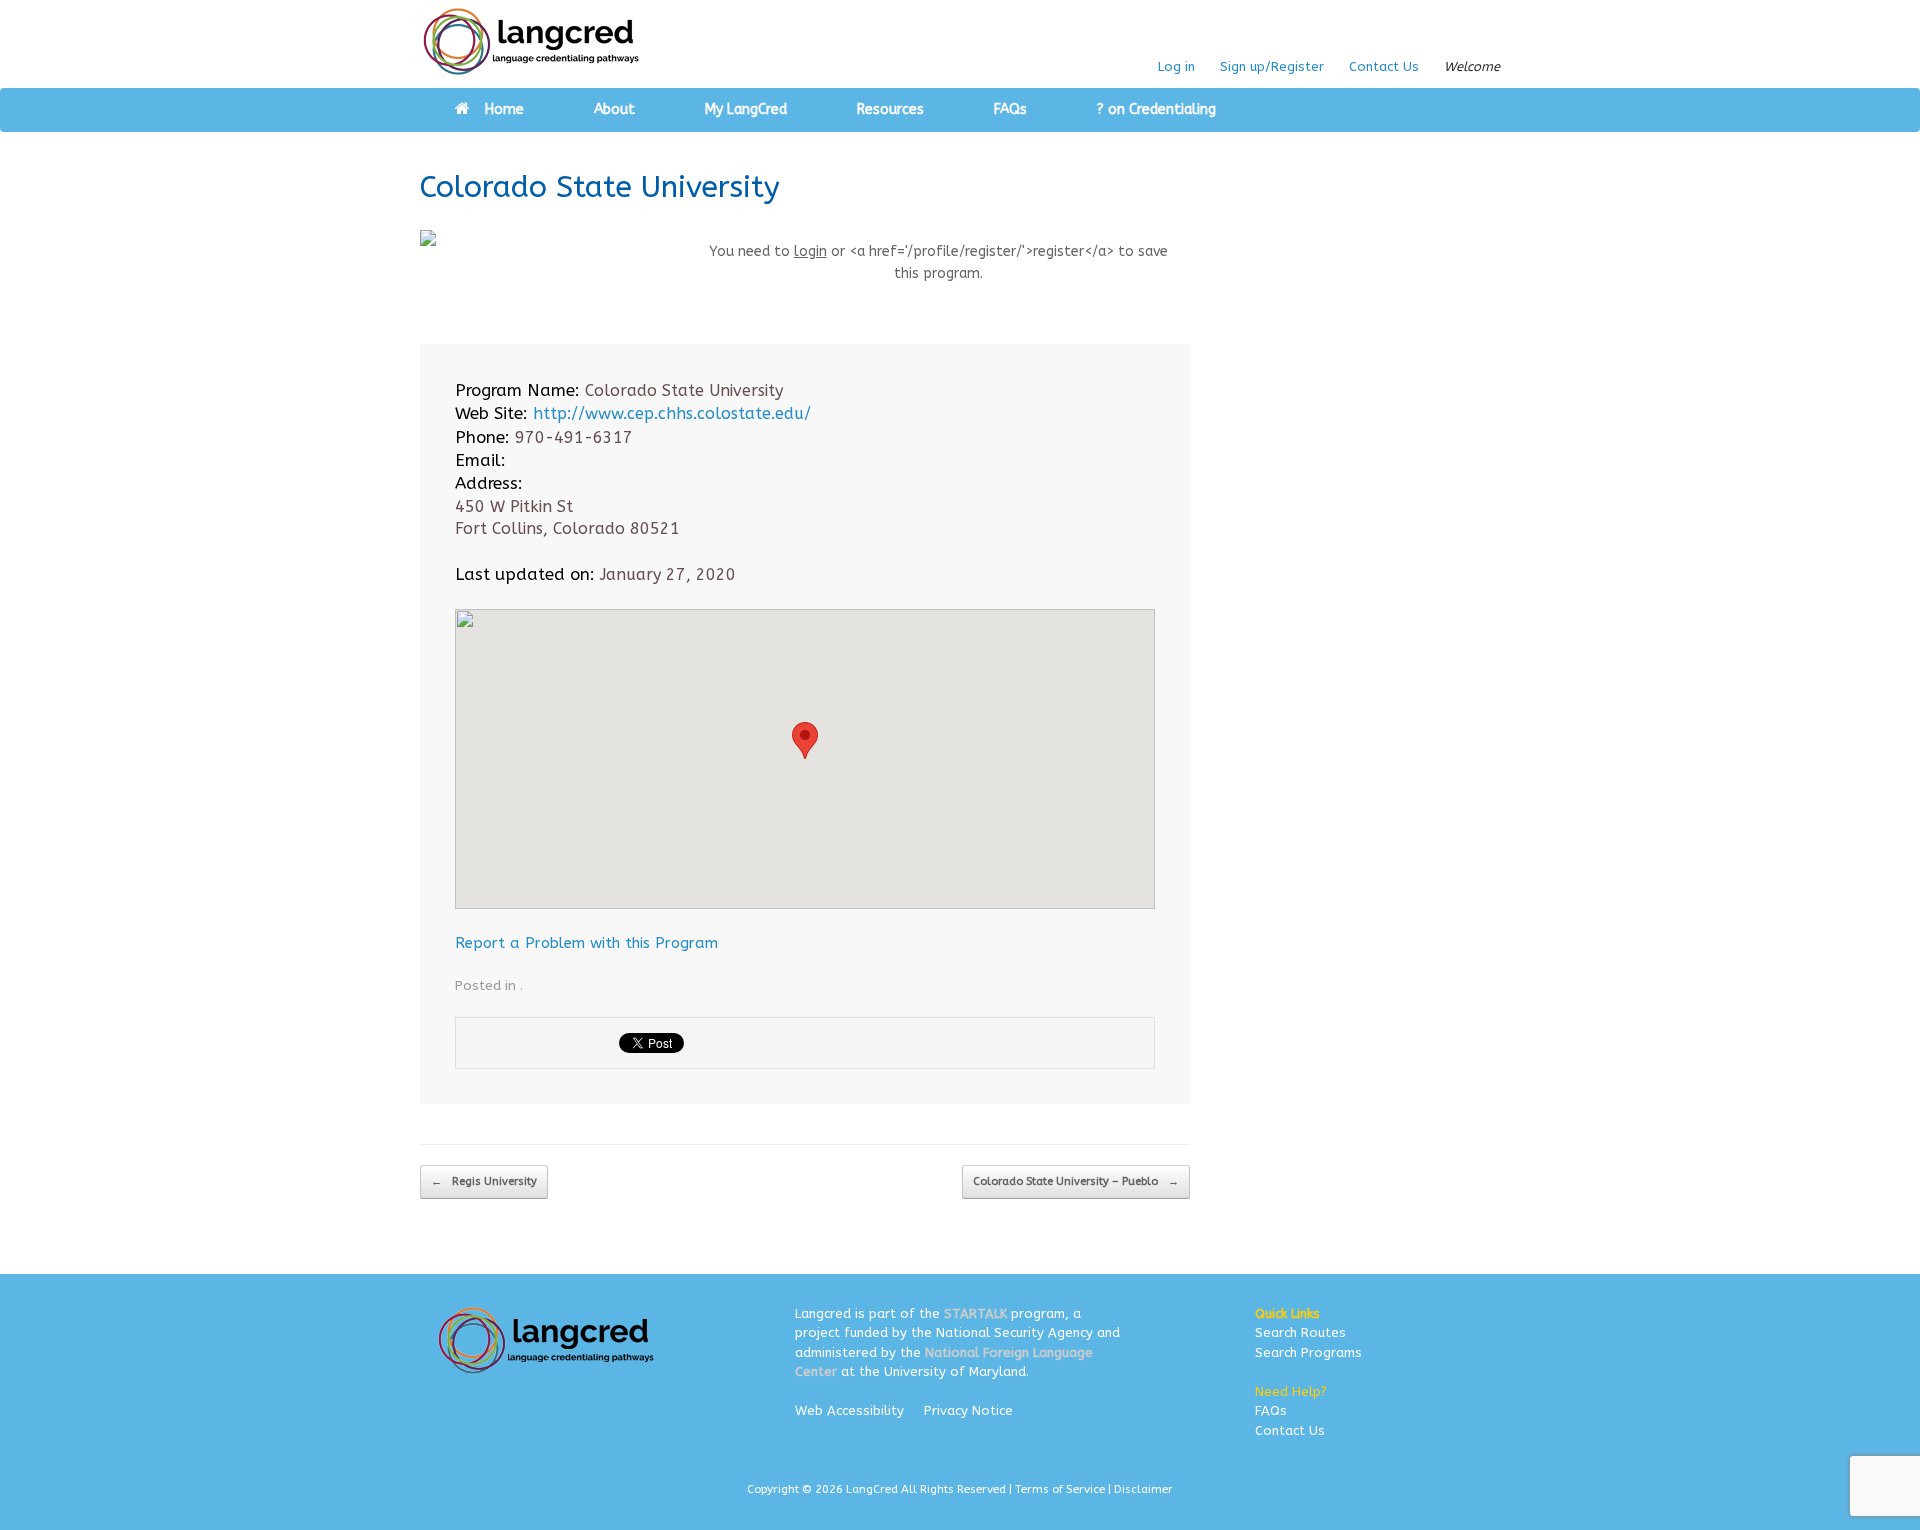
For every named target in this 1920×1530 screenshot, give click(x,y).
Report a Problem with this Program (586, 943)
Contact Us (1384, 66)
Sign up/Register (1272, 66)
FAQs (1010, 109)
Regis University (484, 1181)
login (810, 251)
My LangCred (746, 109)
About (614, 109)
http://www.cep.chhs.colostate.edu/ (672, 413)
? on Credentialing (1156, 109)
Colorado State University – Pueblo (1076, 1181)
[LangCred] (531, 41)
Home (504, 109)
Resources (890, 109)
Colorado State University (600, 187)
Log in (1176, 66)
